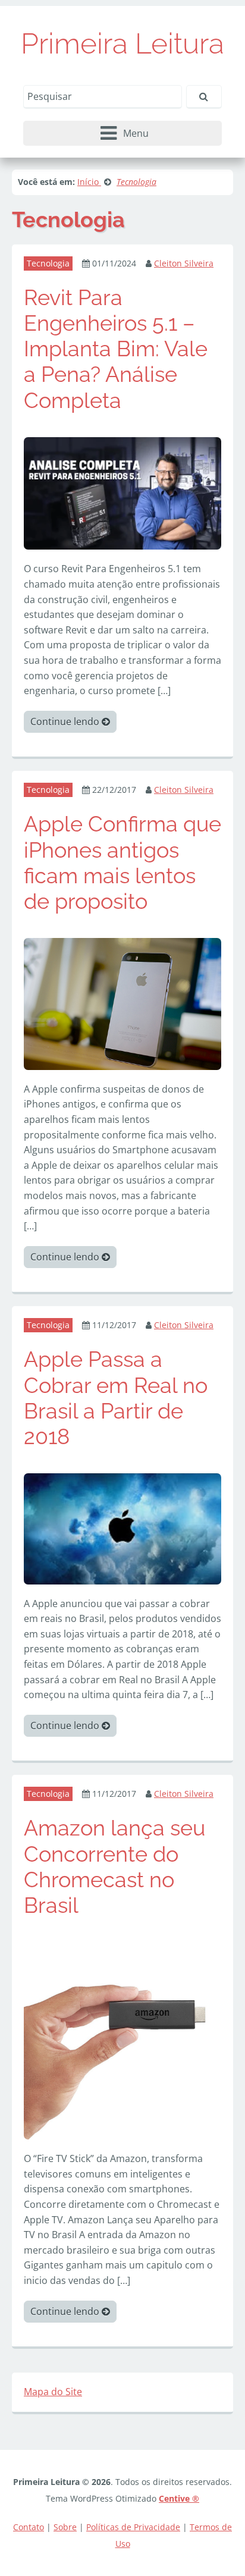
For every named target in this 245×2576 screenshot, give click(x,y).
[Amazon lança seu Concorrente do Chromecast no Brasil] (122, 2040)
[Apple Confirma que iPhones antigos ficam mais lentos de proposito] (122, 1003)
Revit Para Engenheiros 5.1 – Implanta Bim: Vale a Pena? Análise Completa (116, 349)
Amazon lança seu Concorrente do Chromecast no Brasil (114, 1866)
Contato (29, 2527)
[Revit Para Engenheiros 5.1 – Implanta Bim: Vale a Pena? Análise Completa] (122, 492)
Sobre (65, 2527)
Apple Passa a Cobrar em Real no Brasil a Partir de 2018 (116, 1398)
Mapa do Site (53, 2392)
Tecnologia (48, 263)
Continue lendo (66, 721)
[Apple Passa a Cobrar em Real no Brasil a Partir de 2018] (122, 1528)
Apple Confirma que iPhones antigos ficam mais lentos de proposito (122, 862)
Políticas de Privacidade (133, 2527)
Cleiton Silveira (184, 263)
